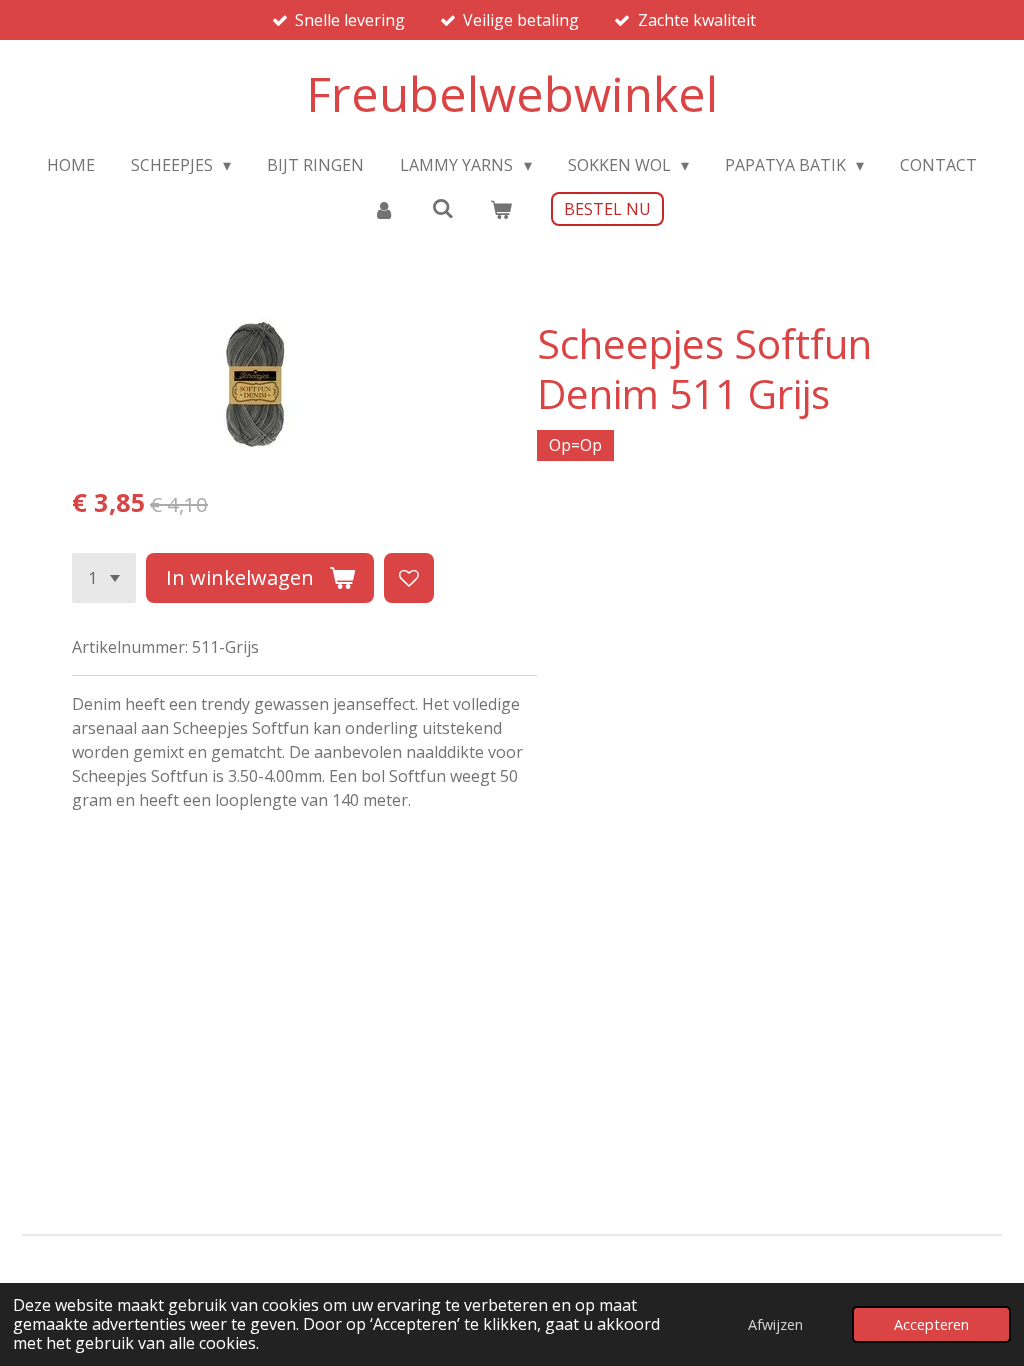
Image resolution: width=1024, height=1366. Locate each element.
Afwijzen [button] (775, 1324)
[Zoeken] (442, 208)
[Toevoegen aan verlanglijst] (409, 578)
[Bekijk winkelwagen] (501, 209)
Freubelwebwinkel (512, 93)
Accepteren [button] (931, 1324)
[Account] (384, 209)
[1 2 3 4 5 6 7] (104, 578)
